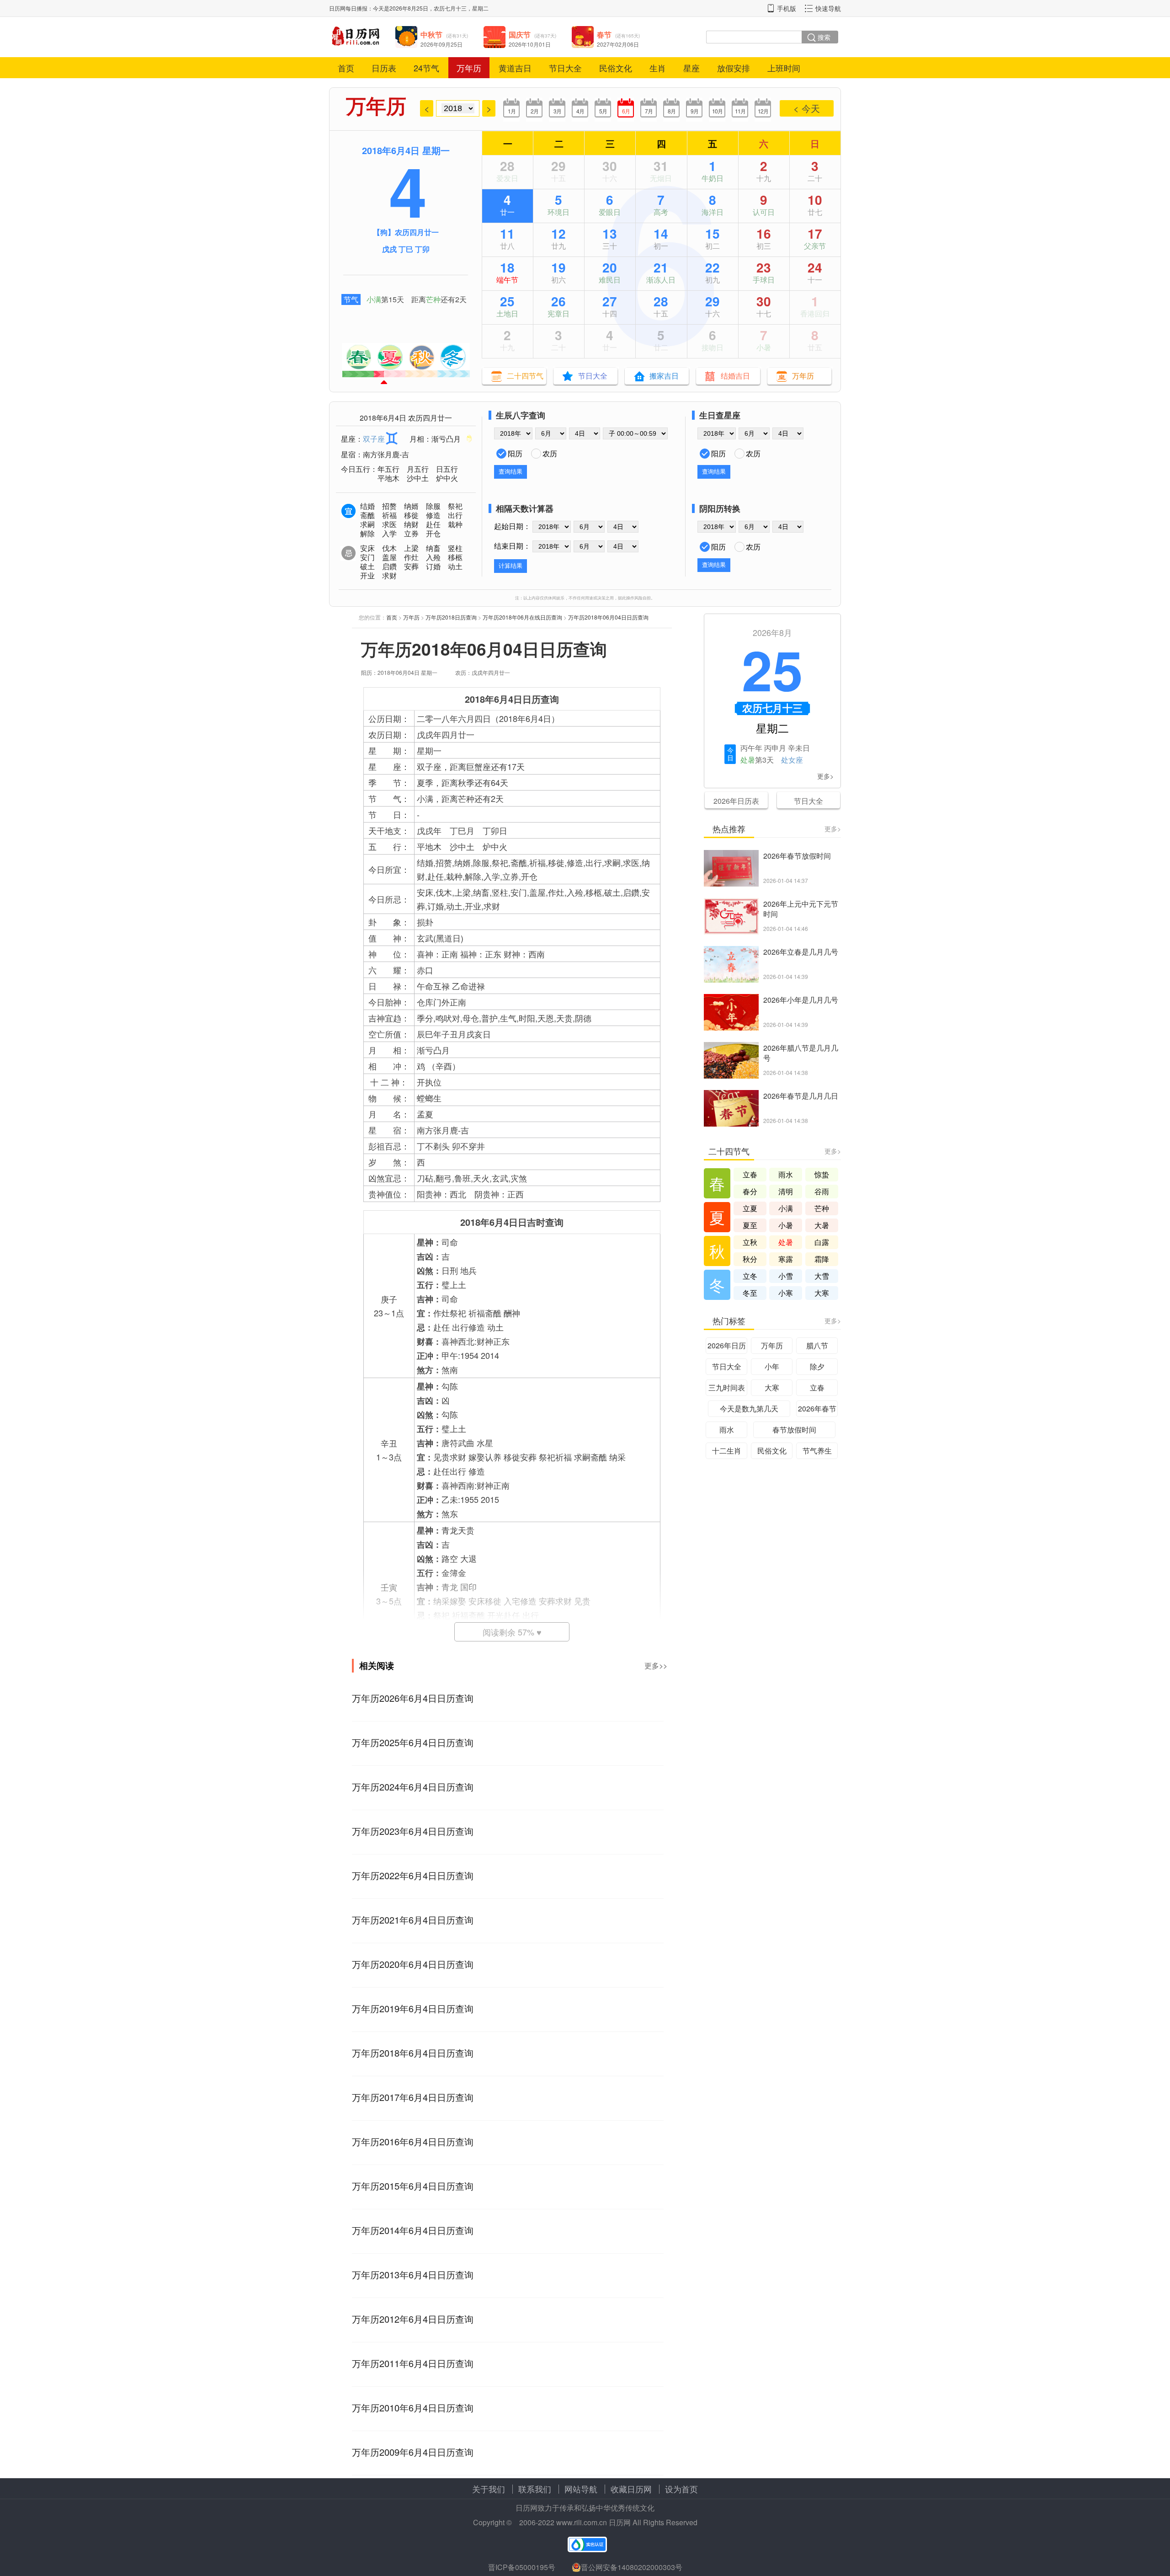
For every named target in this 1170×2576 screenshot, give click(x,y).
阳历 (515, 453)
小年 (772, 1366)
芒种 (433, 299)
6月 (626, 111)
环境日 (558, 212)
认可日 (764, 212)
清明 (786, 1191)
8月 (672, 111)
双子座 (374, 439)
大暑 (822, 1225)
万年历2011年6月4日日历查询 (413, 2363)
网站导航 (581, 2489)
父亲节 (815, 246)
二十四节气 (525, 376)
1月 (512, 111)
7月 (649, 111)
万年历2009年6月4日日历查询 (413, 2452)
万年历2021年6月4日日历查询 (413, 1920)
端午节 (507, 280)
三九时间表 (727, 1387)
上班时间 (784, 68)
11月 (740, 111)
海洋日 (713, 212)
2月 (534, 111)
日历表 (384, 68)
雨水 (786, 1174)
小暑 (786, 1225)
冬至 (750, 1293)
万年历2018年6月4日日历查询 (413, 2053)
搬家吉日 (664, 376)
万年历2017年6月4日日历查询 (413, 2097)
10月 (717, 111)
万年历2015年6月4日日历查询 (413, 2186)
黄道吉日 (515, 68)
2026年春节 (817, 1408)
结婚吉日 (735, 376)
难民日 (610, 280)
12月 (763, 111)
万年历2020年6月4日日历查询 (413, 1964)
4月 (580, 111)
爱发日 (507, 178)
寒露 (786, 1259)
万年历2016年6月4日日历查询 (413, 2141)
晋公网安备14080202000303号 (632, 2567)
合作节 (764, 347)
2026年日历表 (736, 801)
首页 (346, 68)
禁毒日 (558, 313)
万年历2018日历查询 (451, 617)
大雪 (822, 1276)
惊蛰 (822, 1174)
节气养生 (817, 1451)
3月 (557, 111)
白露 (822, 1242)
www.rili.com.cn (582, 2522)
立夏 (750, 1208)
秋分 (750, 1259)
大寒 (822, 1293)
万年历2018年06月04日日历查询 (608, 617)
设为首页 (681, 2489)
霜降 (822, 1259)
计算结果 (511, 566)
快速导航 (828, 8)
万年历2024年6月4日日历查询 (413, 1787)
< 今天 (807, 108)
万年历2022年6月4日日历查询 (413, 1875)
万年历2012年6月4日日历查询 (413, 2319)
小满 (374, 299)
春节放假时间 (794, 1430)
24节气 (426, 68)
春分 (750, 1191)
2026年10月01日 (530, 44)
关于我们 (489, 2489)
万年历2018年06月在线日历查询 (522, 617)
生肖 (658, 68)
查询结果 (511, 472)
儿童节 (713, 178)
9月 (694, 111)
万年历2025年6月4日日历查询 (413, 1742)
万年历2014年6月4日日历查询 (413, 2230)
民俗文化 (616, 68)
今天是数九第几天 (749, 1408)
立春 (750, 1174)
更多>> (656, 1665)
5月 (603, 111)
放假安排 (734, 68)
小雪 (786, 1276)
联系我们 (535, 2489)
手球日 (764, 280)
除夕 (817, 1366)
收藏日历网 (631, 2489)
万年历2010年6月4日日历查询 (413, 2408)
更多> (825, 776)
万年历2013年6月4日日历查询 (413, 2274)
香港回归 (815, 313)
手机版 (787, 8)
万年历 (469, 68)
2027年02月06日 (618, 44)
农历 (550, 453)
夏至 (661, 280)
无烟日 (661, 178)
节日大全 (565, 68)
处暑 (748, 760)
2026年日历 (727, 1345)
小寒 (786, 1293)
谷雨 (822, 1191)
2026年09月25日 (441, 44)
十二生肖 (727, 1451)
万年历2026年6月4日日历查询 (413, 1698)
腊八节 (817, 1345)
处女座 (792, 760)
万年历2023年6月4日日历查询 (413, 1831)
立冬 (750, 1276)
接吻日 (713, 347)
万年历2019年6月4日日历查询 (413, 2008)
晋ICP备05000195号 (522, 2567)
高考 (661, 212)
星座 (691, 68)
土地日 (507, 313)
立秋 (750, 1242)
